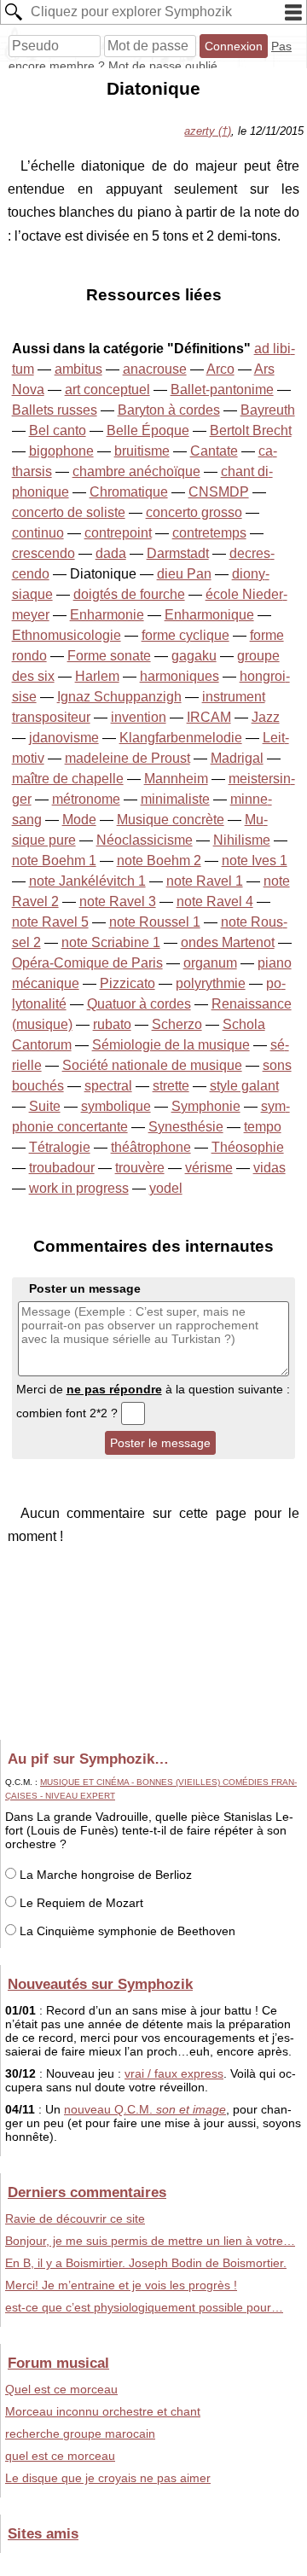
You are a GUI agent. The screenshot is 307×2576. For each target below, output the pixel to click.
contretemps (209, 533)
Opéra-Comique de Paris (87, 963)
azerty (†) (208, 131)
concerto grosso (194, 512)
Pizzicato (127, 983)
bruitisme (142, 451)
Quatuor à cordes (139, 1004)
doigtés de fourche (129, 594)
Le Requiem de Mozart (80, 1903)
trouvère (140, 1168)
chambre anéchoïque (136, 471)
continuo (38, 533)
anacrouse (155, 369)
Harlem (97, 676)
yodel (166, 1188)
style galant (244, 1086)
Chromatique (129, 492)
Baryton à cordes (169, 410)
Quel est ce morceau (61, 2389)
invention (139, 717)
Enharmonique (209, 615)
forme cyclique (185, 635)
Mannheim (176, 779)
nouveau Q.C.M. (145, 2109)
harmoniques (180, 676)
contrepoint (118, 533)
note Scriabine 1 (111, 942)
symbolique (116, 1106)
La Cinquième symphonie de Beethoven (126, 1931)
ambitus (78, 369)
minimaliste (175, 799)
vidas (269, 1168)
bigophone (61, 451)
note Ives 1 (255, 861)
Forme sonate (109, 656)
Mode (79, 820)
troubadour (62, 1168)
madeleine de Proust (127, 758)
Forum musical (58, 2363)
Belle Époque (148, 430)
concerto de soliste (69, 512)
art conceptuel (107, 390)
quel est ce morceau (60, 2456)
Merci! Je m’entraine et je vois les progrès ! (121, 2285)
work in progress (79, 1188)
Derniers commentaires (87, 2192)
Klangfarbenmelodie (181, 738)
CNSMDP (219, 492)
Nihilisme (242, 840)
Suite (45, 1106)
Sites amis (43, 2533)
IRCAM (209, 717)
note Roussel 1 (155, 922)
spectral (108, 1086)
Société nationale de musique (152, 1065)
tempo (263, 1127)
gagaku (194, 656)
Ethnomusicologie (67, 635)
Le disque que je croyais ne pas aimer (108, 2478)
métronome (86, 799)
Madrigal (237, 758)
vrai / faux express (174, 2073)
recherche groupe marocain (80, 2434)
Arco (220, 369)
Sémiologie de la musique (171, 1045)
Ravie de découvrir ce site (75, 2218)
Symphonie (206, 1106)
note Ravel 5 (50, 922)
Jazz (266, 717)
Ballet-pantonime (222, 390)
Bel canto (58, 430)
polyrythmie (211, 983)
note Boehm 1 (54, 861)
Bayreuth (268, 410)
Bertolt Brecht (251, 430)
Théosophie (248, 1147)
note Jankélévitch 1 (87, 881)
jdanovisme (64, 738)
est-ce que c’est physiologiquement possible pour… (144, 2307)
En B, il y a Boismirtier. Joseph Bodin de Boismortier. (146, 2263)
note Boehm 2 (159, 861)
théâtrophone (151, 1147)
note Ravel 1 (205, 881)
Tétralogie (60, 1147)
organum (210, 963)
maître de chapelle (68, 779)
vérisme (209, 1168)
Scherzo (177, 1024)
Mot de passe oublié (163, 66)
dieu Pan (184, 574)
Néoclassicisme (145, 840)
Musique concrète (171, 820)
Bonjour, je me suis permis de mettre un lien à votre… (150, 2241)
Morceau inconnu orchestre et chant (103, 2411)
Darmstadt (178, 553)
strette (171, 1086)
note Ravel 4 (215, 901)
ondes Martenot (228, 942)
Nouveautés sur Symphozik (100, 1984)
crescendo (43, 553)
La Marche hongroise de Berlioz (104, 1875)
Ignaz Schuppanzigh (119, 697)
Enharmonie (107, 615)
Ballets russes (55, 410)
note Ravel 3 (118, 901)
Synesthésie (186, 1127)
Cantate (214, 451)
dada (111, 553)
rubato (112, 1024)
